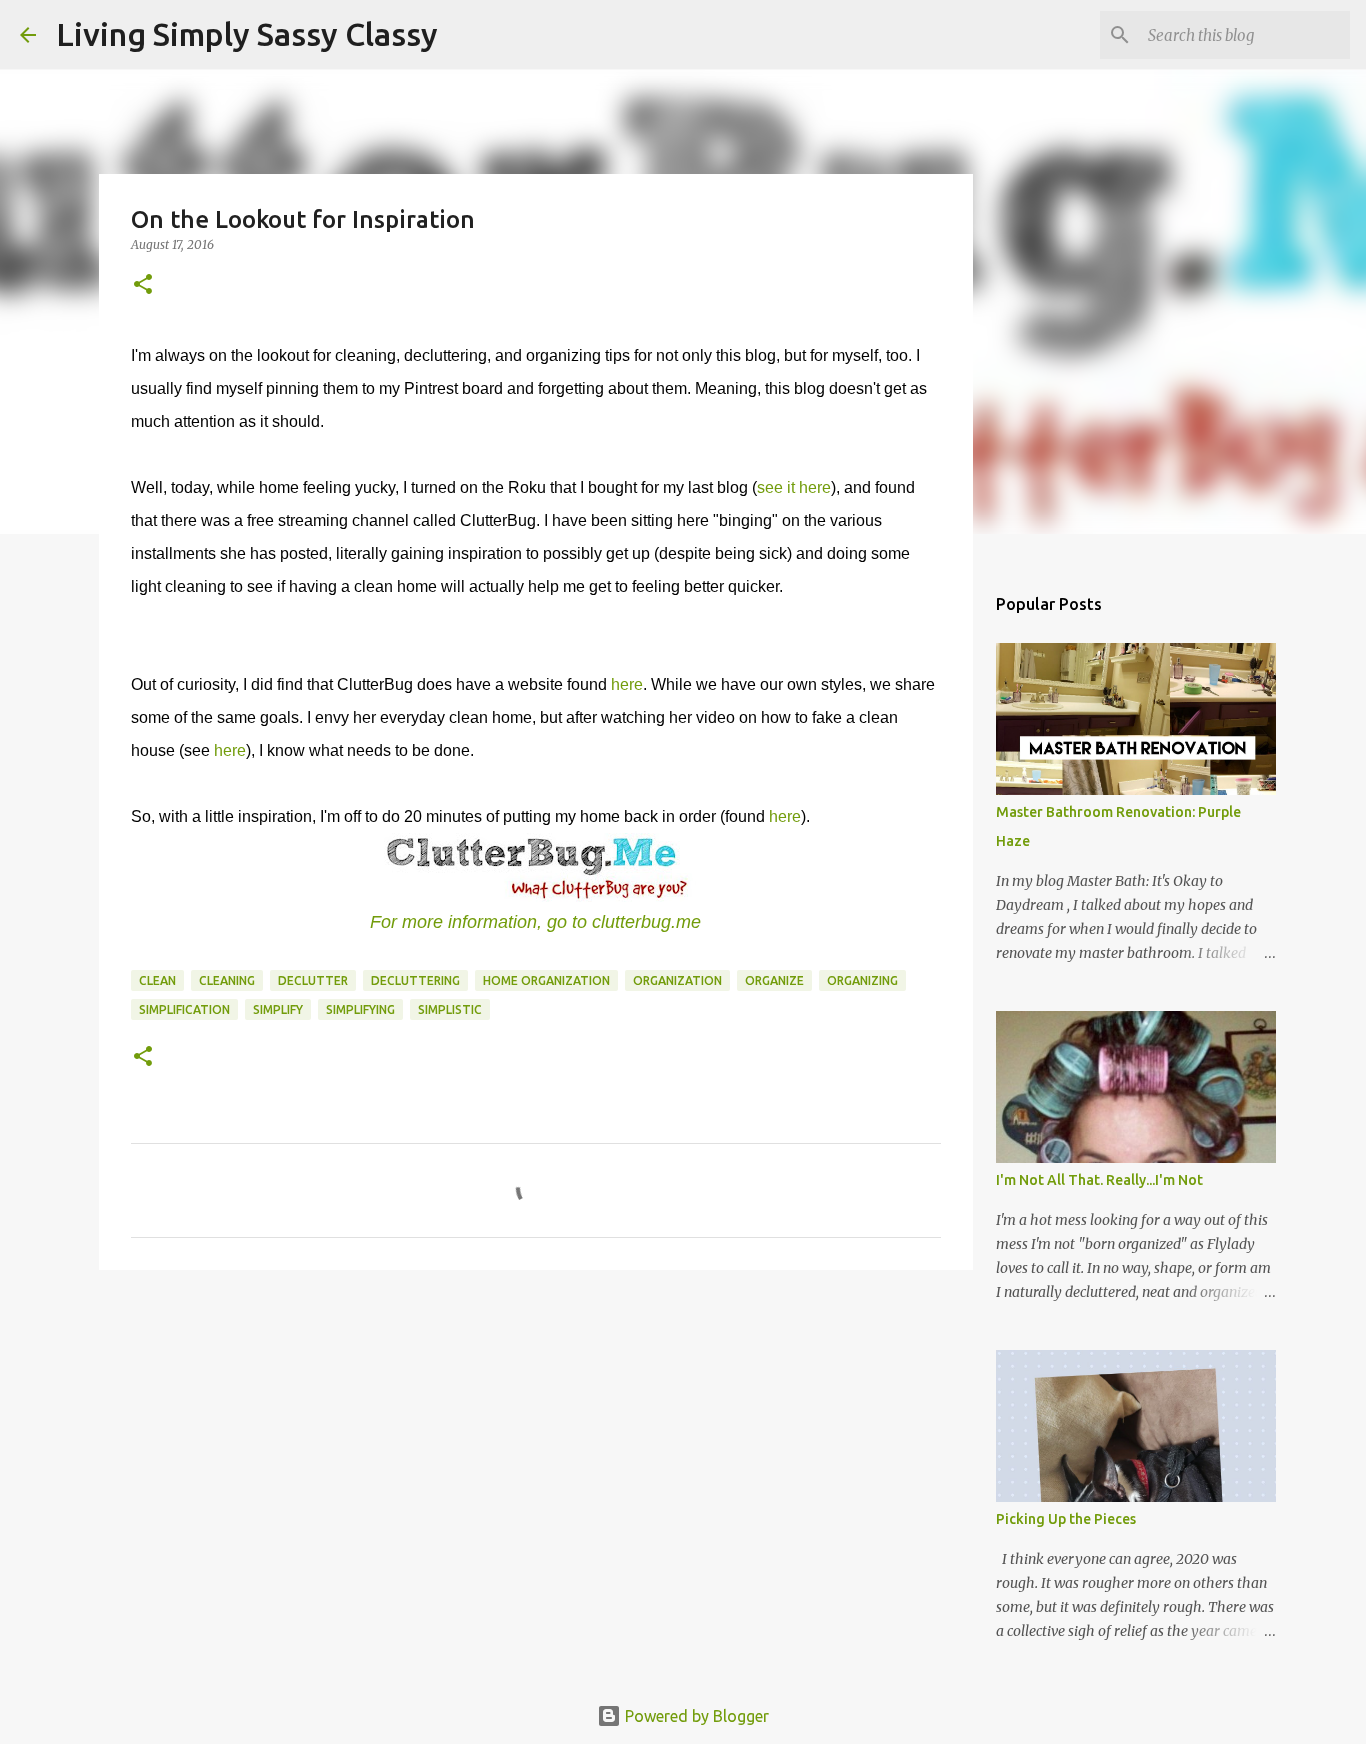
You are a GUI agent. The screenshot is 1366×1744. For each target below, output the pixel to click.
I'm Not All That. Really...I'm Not (1099, 1180)
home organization (546, 980)
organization (677, 980)
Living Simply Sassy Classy (247, 34)
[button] (143, 285)
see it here (794, 487)
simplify (278, 1009)
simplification (184, 1009)
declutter (313, 980)
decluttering (415, 980)
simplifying (360, 1009)
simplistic (450, 1009)
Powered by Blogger (695, 1716)
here (627, 684)
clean (157, 980)
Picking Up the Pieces (1066, 1519)
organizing (862, 980)
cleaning (227, 980)
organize (774, 980)
